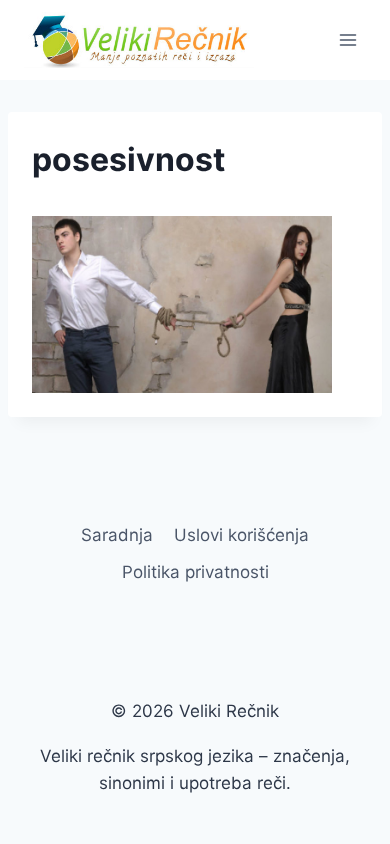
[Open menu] (347, 39)
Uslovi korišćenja (241, 535)
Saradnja (117, 535)
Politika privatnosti (195, 572)
